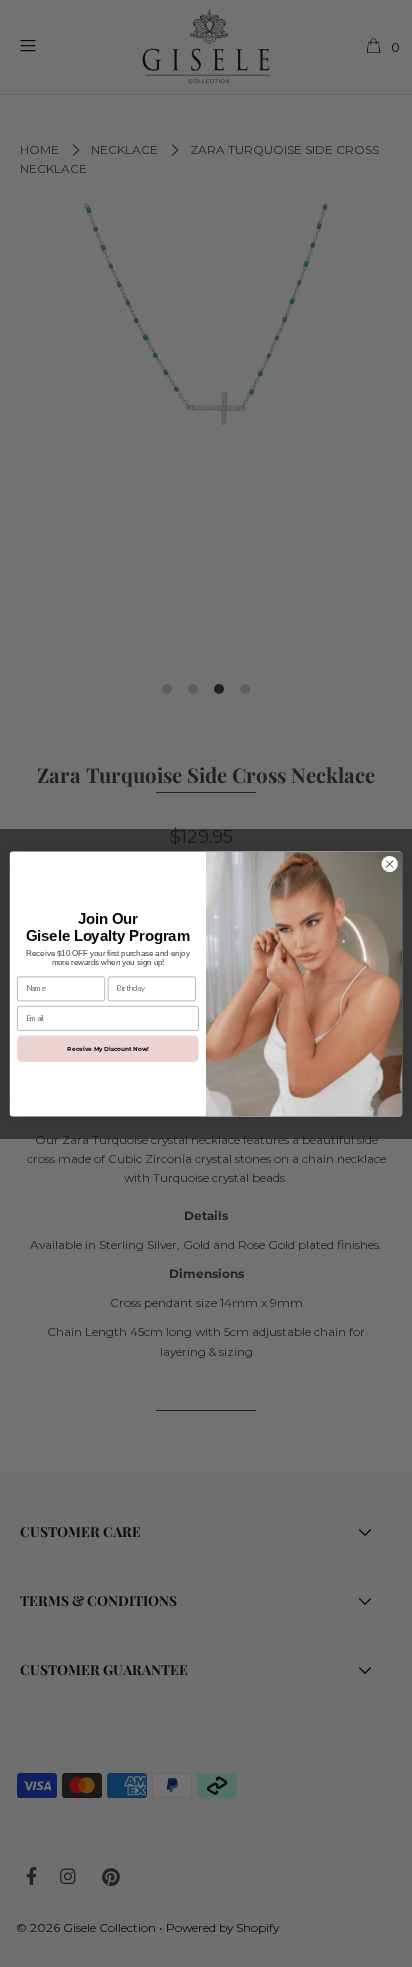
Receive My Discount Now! (107, 1047)
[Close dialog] (389, 863)
